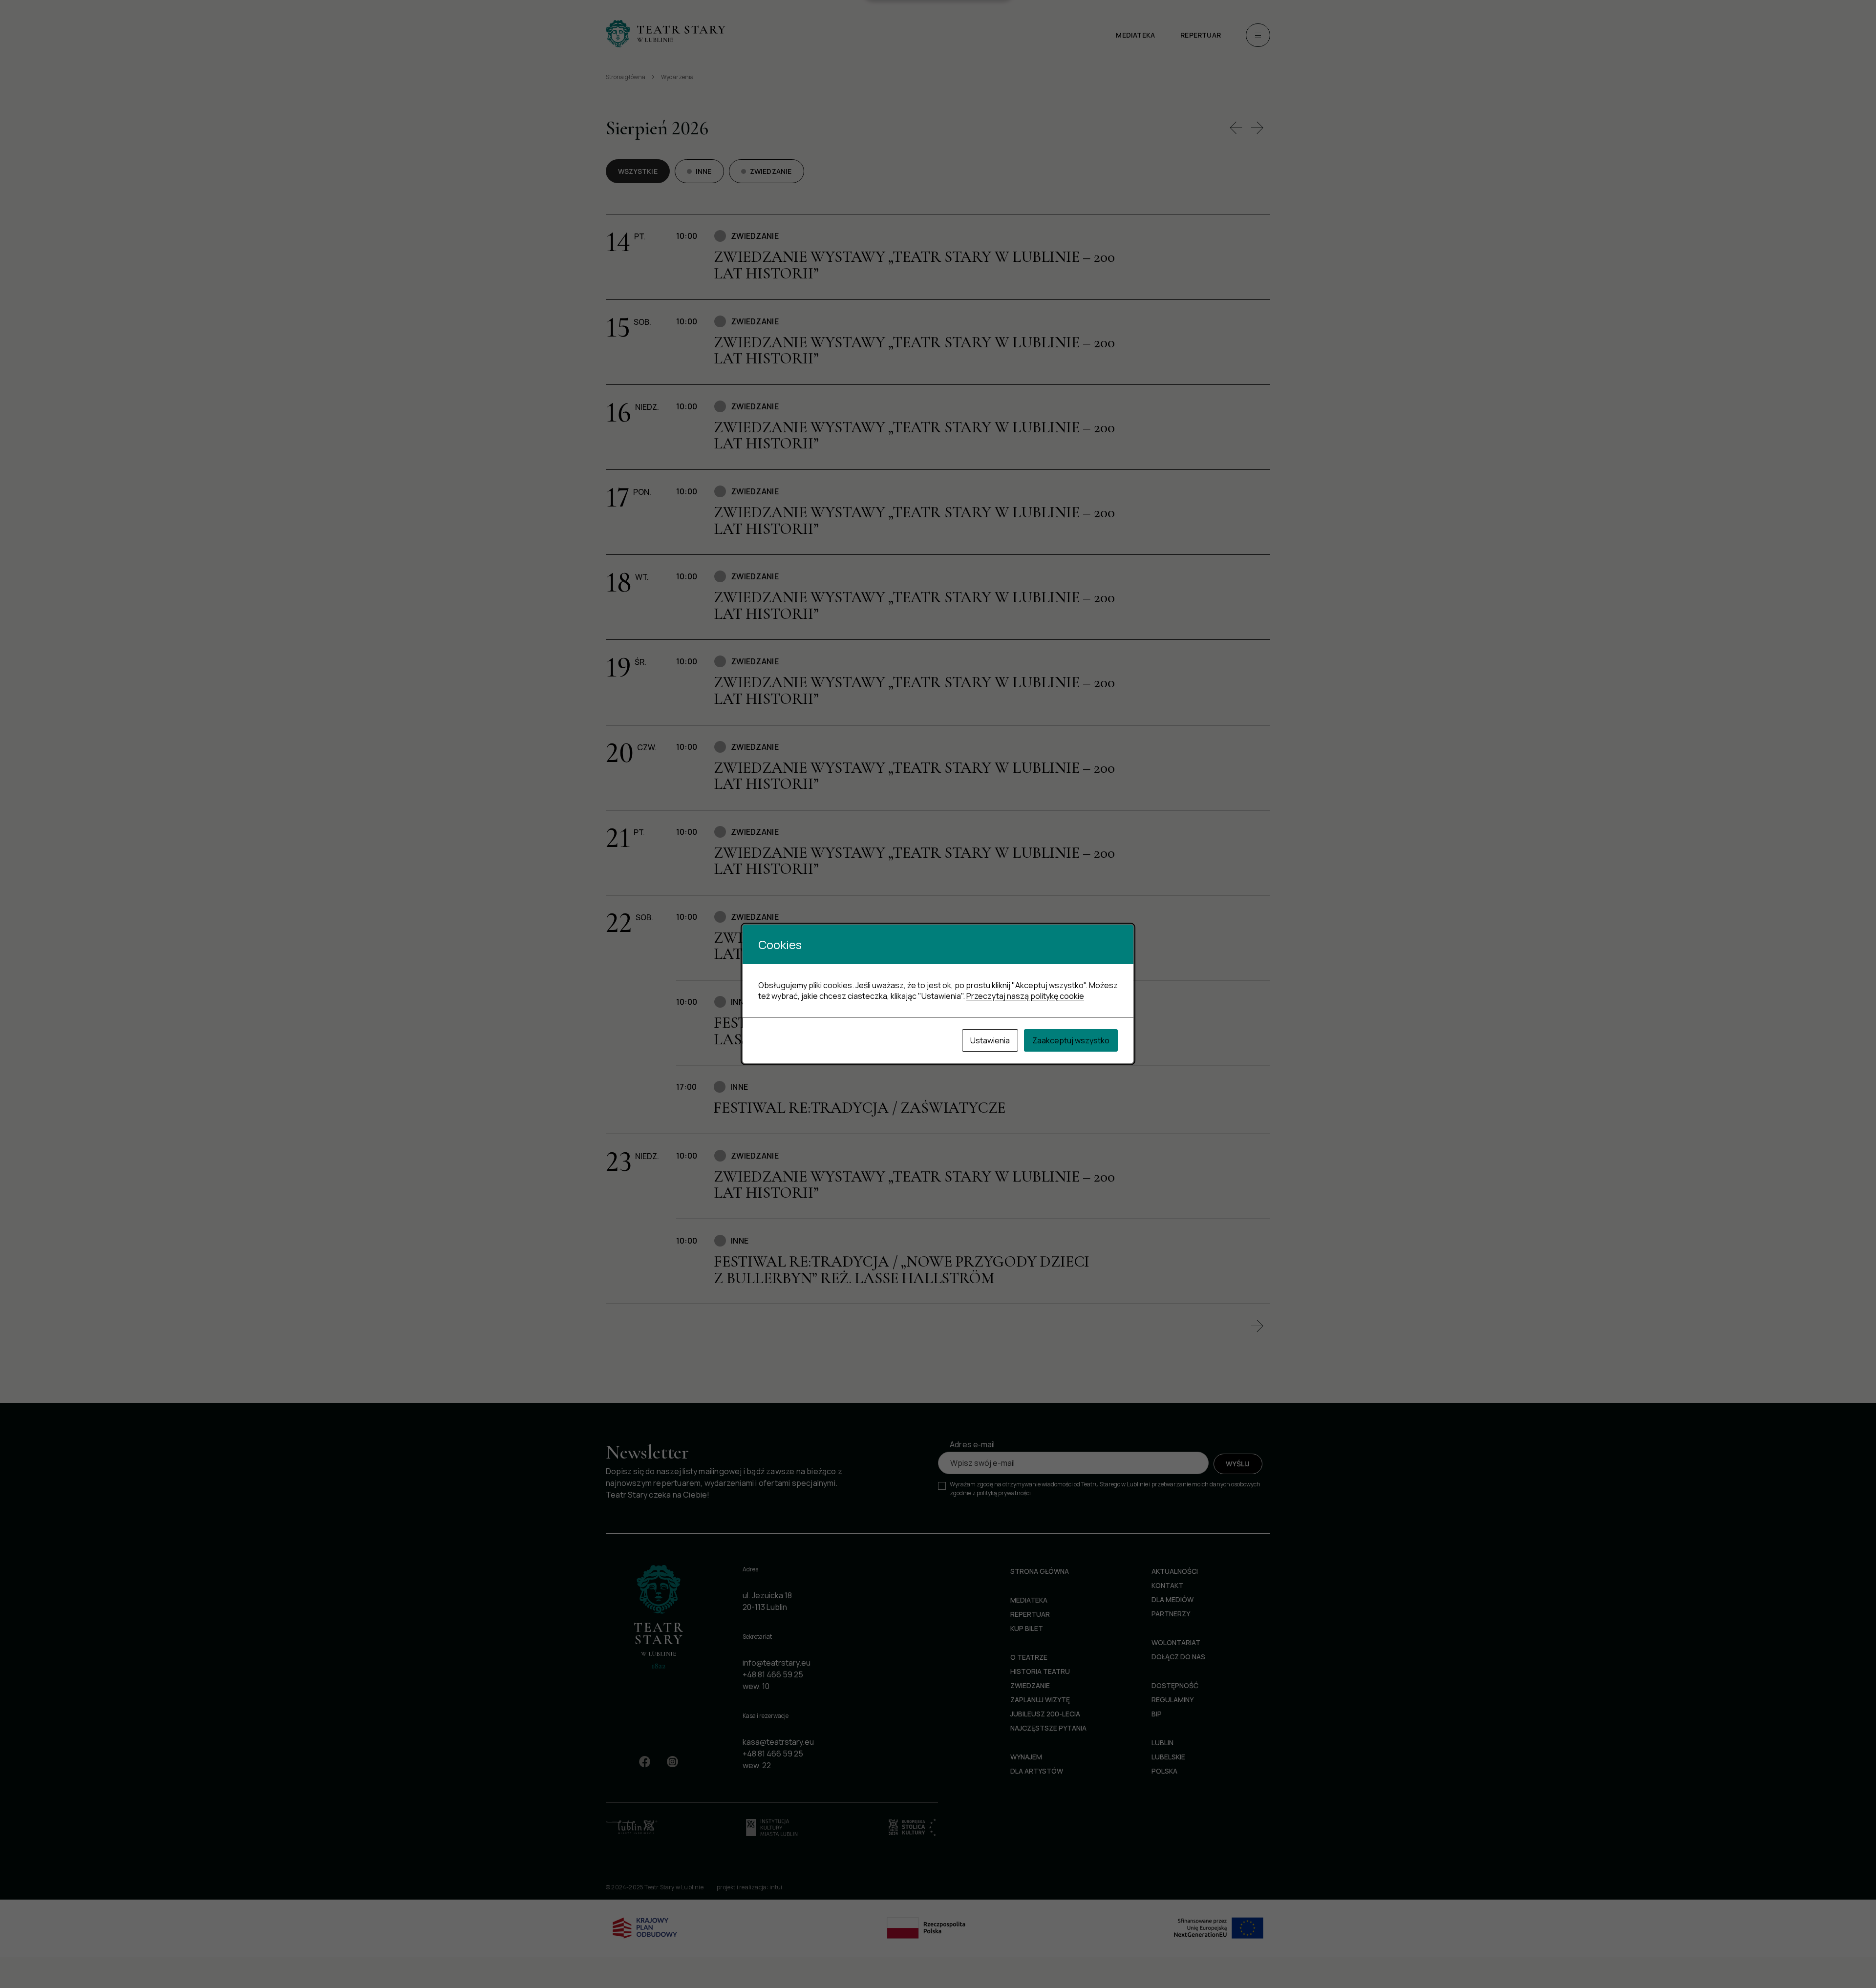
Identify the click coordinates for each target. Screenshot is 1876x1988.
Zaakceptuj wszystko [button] (1071, 1040)
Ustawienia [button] (990, 1040)
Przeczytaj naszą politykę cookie (1025, 996)
